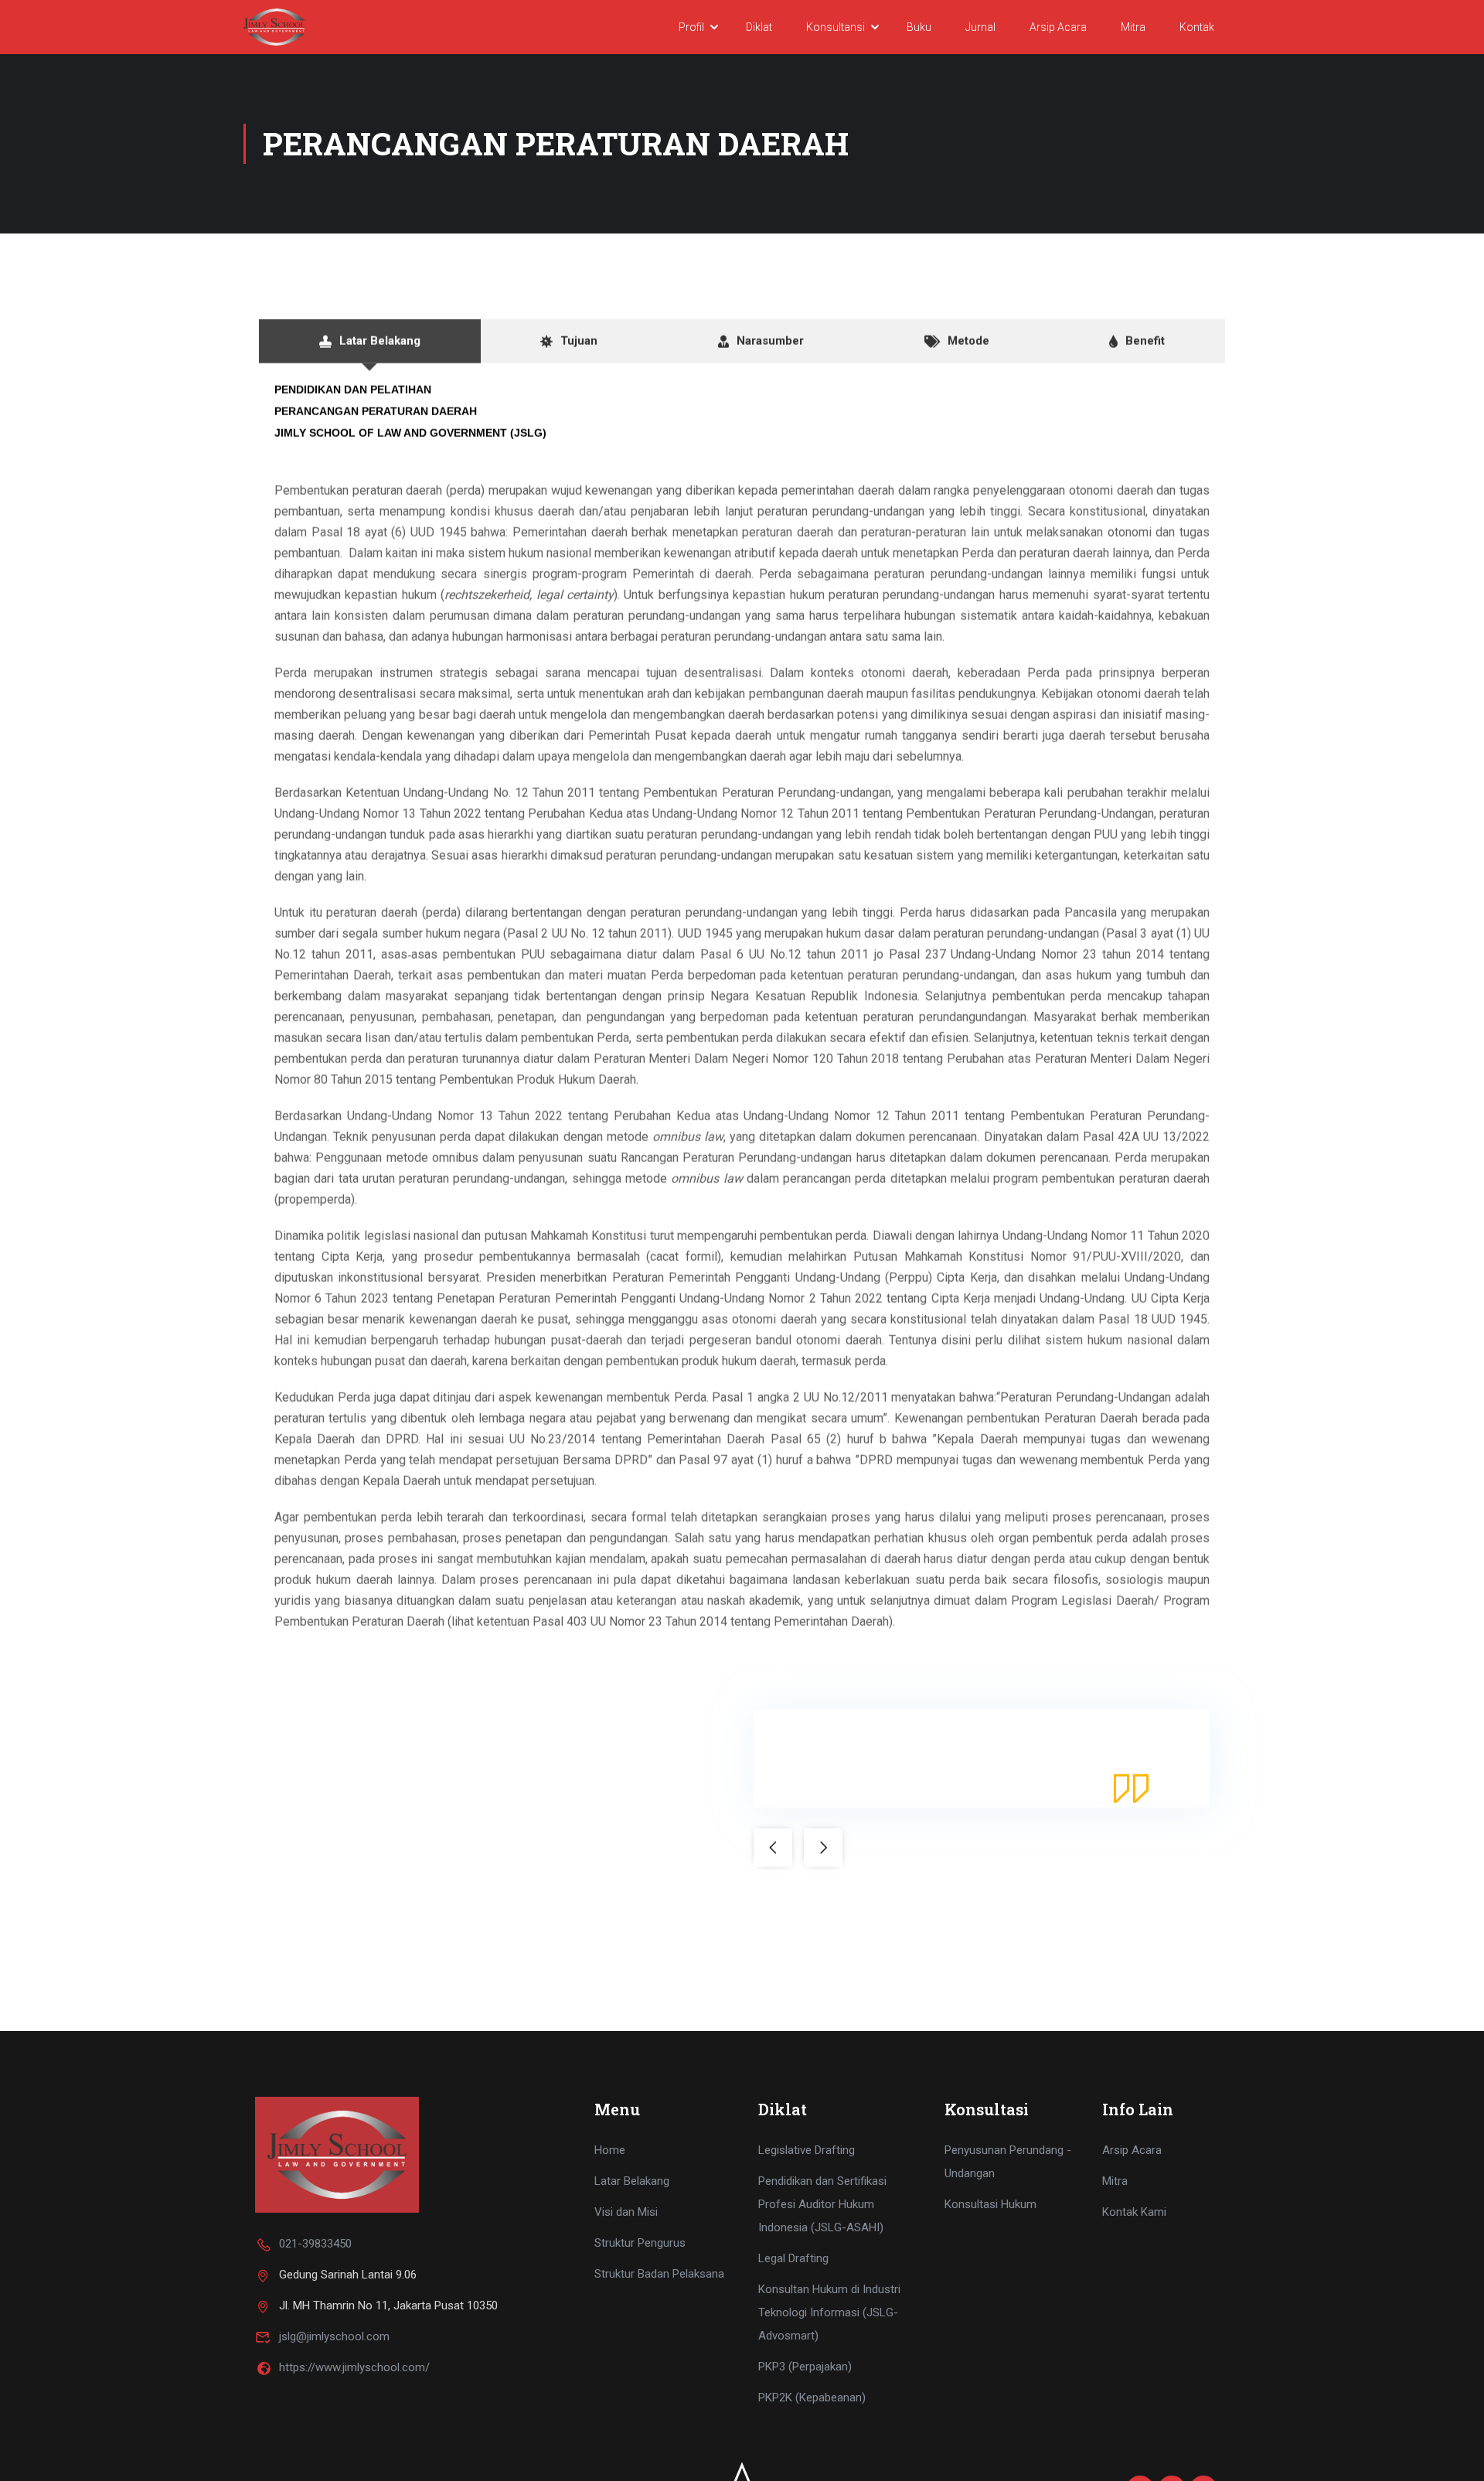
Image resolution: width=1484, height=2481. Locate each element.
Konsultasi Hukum (990, 2204)
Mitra (1133, 27)
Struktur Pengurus (640, 2243)
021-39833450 (315, 2244)
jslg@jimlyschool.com (334, 2336)
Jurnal (980, 27)
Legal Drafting (793, 2258)
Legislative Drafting (807, 2150)
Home (610, 2150)
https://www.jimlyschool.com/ (354, 2367)
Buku (919, 27)
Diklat (759, 27)
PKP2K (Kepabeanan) (812, 2398)
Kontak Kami (1134, 2212)
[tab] (370, 341)
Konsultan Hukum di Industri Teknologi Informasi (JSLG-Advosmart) (829, 2312)
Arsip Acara (1058, 27)
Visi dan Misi (626, 2212)
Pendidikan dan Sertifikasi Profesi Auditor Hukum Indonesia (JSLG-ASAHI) (822, 2204)
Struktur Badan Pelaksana (659, 2274)
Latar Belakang (632, 2181)
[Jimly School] (337, 2154)
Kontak (1197, 27)
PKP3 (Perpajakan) (805, 2367)
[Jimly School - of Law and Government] (274, 27)
